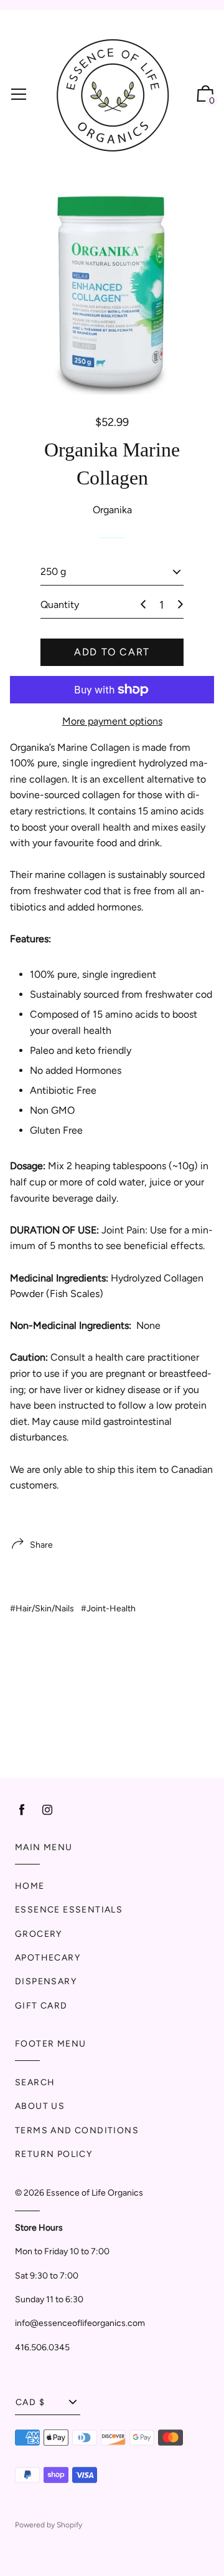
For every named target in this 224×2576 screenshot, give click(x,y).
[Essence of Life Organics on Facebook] (22, 1810)
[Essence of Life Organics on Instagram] (47, 1810)
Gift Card (41, 2006)
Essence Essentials (69, 1910)
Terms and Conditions (77, 2130)
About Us (40, 2106)
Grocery (39, 1934)
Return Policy (54, 2154)
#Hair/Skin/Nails (42, 1609)
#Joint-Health (108, 1609)
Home (30, 1886)
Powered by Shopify (49, 2525)
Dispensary (46, 1981)
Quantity (60, 605)
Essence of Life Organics (95, 2193)
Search (35, 2082)
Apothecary (48, 1958)
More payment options (112, 721)
